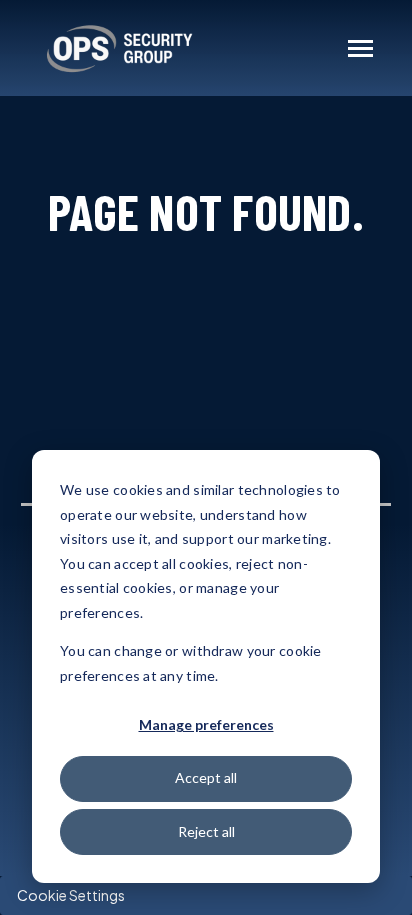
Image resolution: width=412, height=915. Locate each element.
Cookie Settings (71, 895)
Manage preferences (206, 724)
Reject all (206, 831)
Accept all (206, 777)
